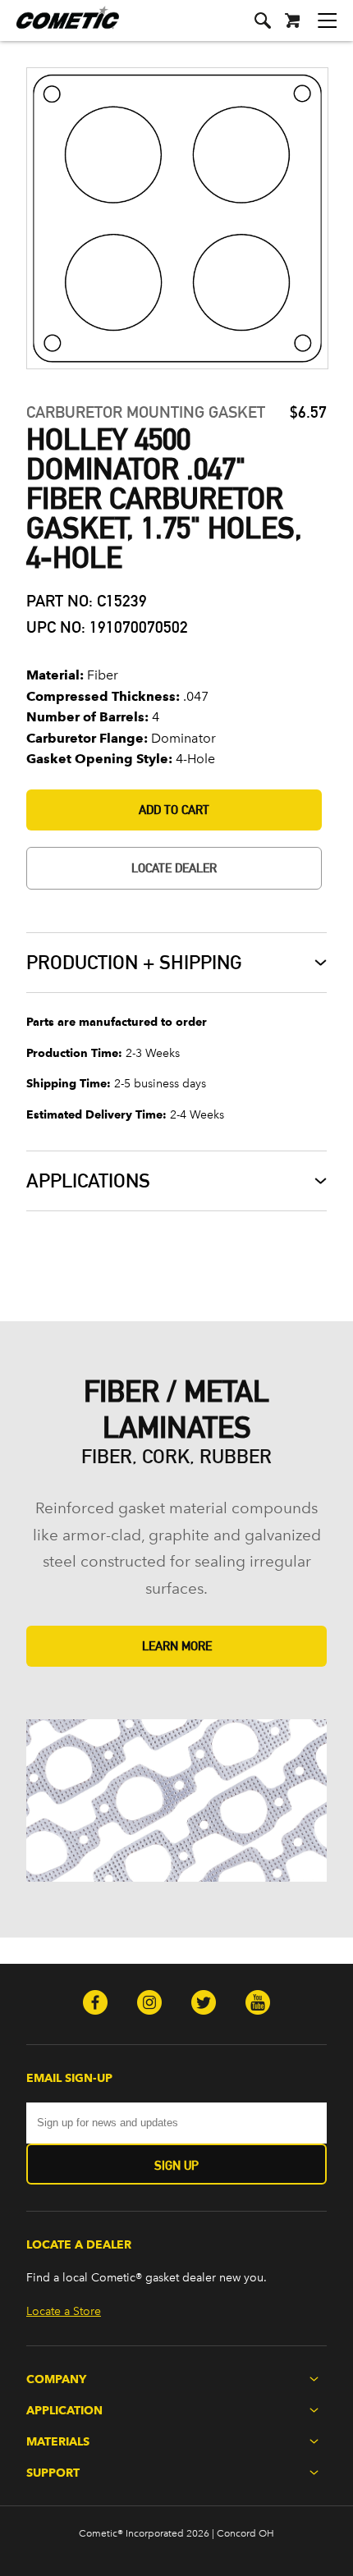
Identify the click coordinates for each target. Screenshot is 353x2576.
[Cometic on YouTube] (258, 2004)
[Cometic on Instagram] (149, 2004)
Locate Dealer (174, 868)
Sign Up (176, 2165)
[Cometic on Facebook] (95, 2004)
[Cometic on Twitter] (204, 2004)
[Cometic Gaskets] (60, 28)
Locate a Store (64, 2311)
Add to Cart (174, 810)
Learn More (177, 1646)
